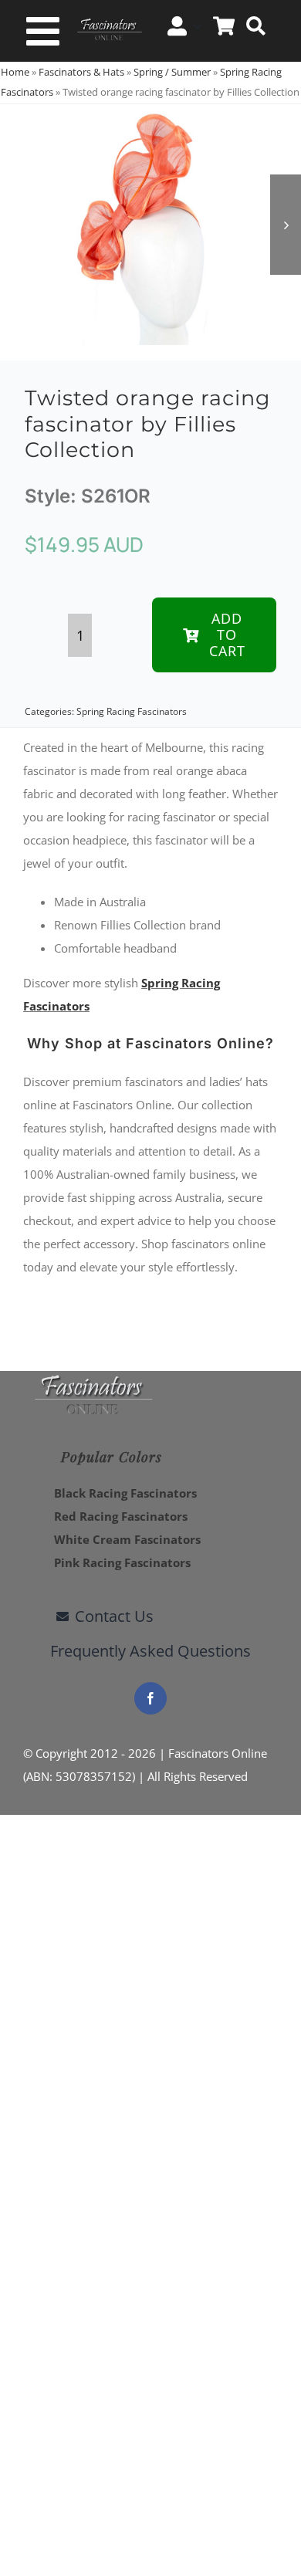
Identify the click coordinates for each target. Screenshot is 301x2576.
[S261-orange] (150, 225)
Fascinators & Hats (81, 72)
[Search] (256, 26)
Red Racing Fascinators (121, 1516)
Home (15, 72)
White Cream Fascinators (127, 1539)
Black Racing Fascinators (125, 1493)
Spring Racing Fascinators (132, 711)
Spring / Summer (172, 72)
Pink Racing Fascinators (122, 1562)
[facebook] (150, 1698)
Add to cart (227, 635)
